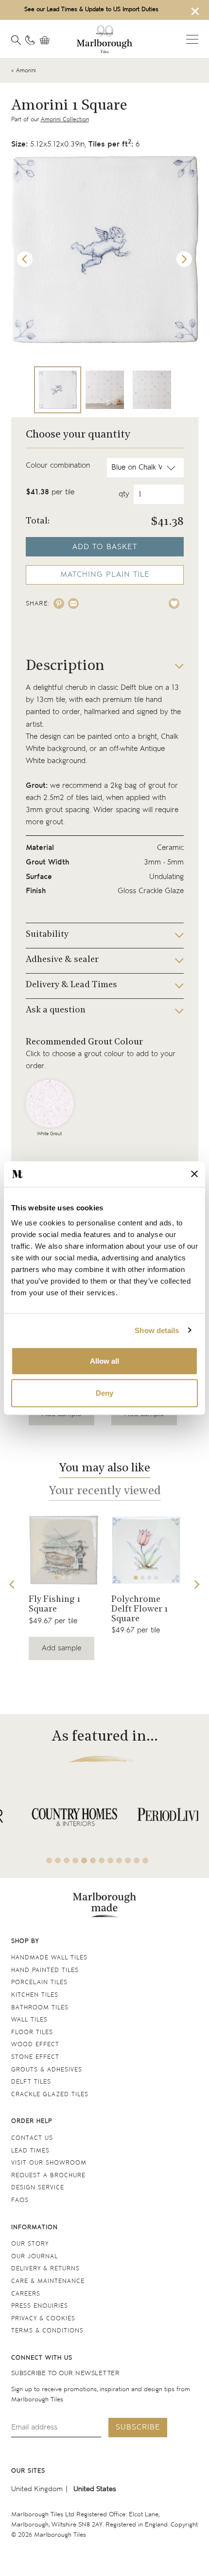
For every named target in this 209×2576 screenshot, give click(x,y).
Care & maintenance (48, 2281)
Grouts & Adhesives (47, 2070)
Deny (104, 1393)
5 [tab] (84, 1860)
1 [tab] (56, 1578)
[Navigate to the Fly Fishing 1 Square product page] (63, 1550)
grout (157, 786)
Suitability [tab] (47, 935)
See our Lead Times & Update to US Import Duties (91, 9)
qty (124, 494)
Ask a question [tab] (56, 1011)
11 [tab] (137, 1860)
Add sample (61, 1648)
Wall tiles (29, 2020)
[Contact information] (30, 40)
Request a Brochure (48, 2176)
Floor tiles (32, 2032)
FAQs (20, 2200)
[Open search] (16, 40)
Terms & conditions (47, 2331)
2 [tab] (63, 1578)
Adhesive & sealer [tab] (62, 960)
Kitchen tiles (35, 1995)
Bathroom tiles (40, 2008)
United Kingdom (37, 2489)
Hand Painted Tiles (45, 1970)
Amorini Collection (65, 120)
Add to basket (105, 547)
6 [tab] (93, 1860)
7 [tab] (102, 1860)
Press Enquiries (40, 2306)
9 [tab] (119, 1860)
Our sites (28, 2471)
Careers (26, 2294)
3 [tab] (70, 1578)
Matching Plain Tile (105, 575)
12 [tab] (145, 1860)
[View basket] (47, 40)
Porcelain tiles (39, 1982)
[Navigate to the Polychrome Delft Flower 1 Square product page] (146, 1550)
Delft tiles (31, 2082)
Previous (25, 259)
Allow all (104, 1361)
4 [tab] (156, 1578)
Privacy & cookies (43, 2319)
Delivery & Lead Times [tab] (71, 985)
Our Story (30, 2244)
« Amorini (24, 71)
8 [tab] (110, 1860)
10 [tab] (128, 1860)
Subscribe (138, 2427)
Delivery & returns (45, 2269)
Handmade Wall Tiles (49, 1958)
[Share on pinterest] (59, 603)
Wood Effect (35, 2045)
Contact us (32, 2138)
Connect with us (42, 2358)
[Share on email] (73, 603)
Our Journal (35, 2257)
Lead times (30, 2151)
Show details (157, 1330)
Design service (38, 2188)
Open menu (192, 39)
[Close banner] (194, 1174)
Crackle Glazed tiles (50, 2095)
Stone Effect (35, 2057)
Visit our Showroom (49, 2163)
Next (184, 259)
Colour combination (58, 465)
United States (95, 2489)
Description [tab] (65, 666)
